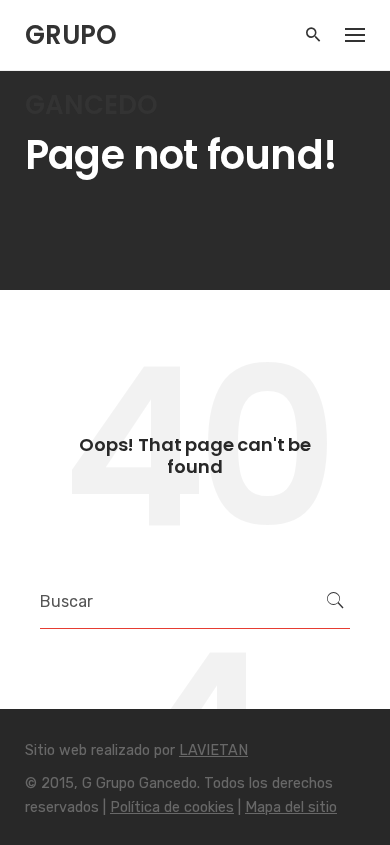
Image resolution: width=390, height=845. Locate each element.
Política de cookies (172, 807)
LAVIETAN (213, 750)
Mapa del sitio (291, 807)
